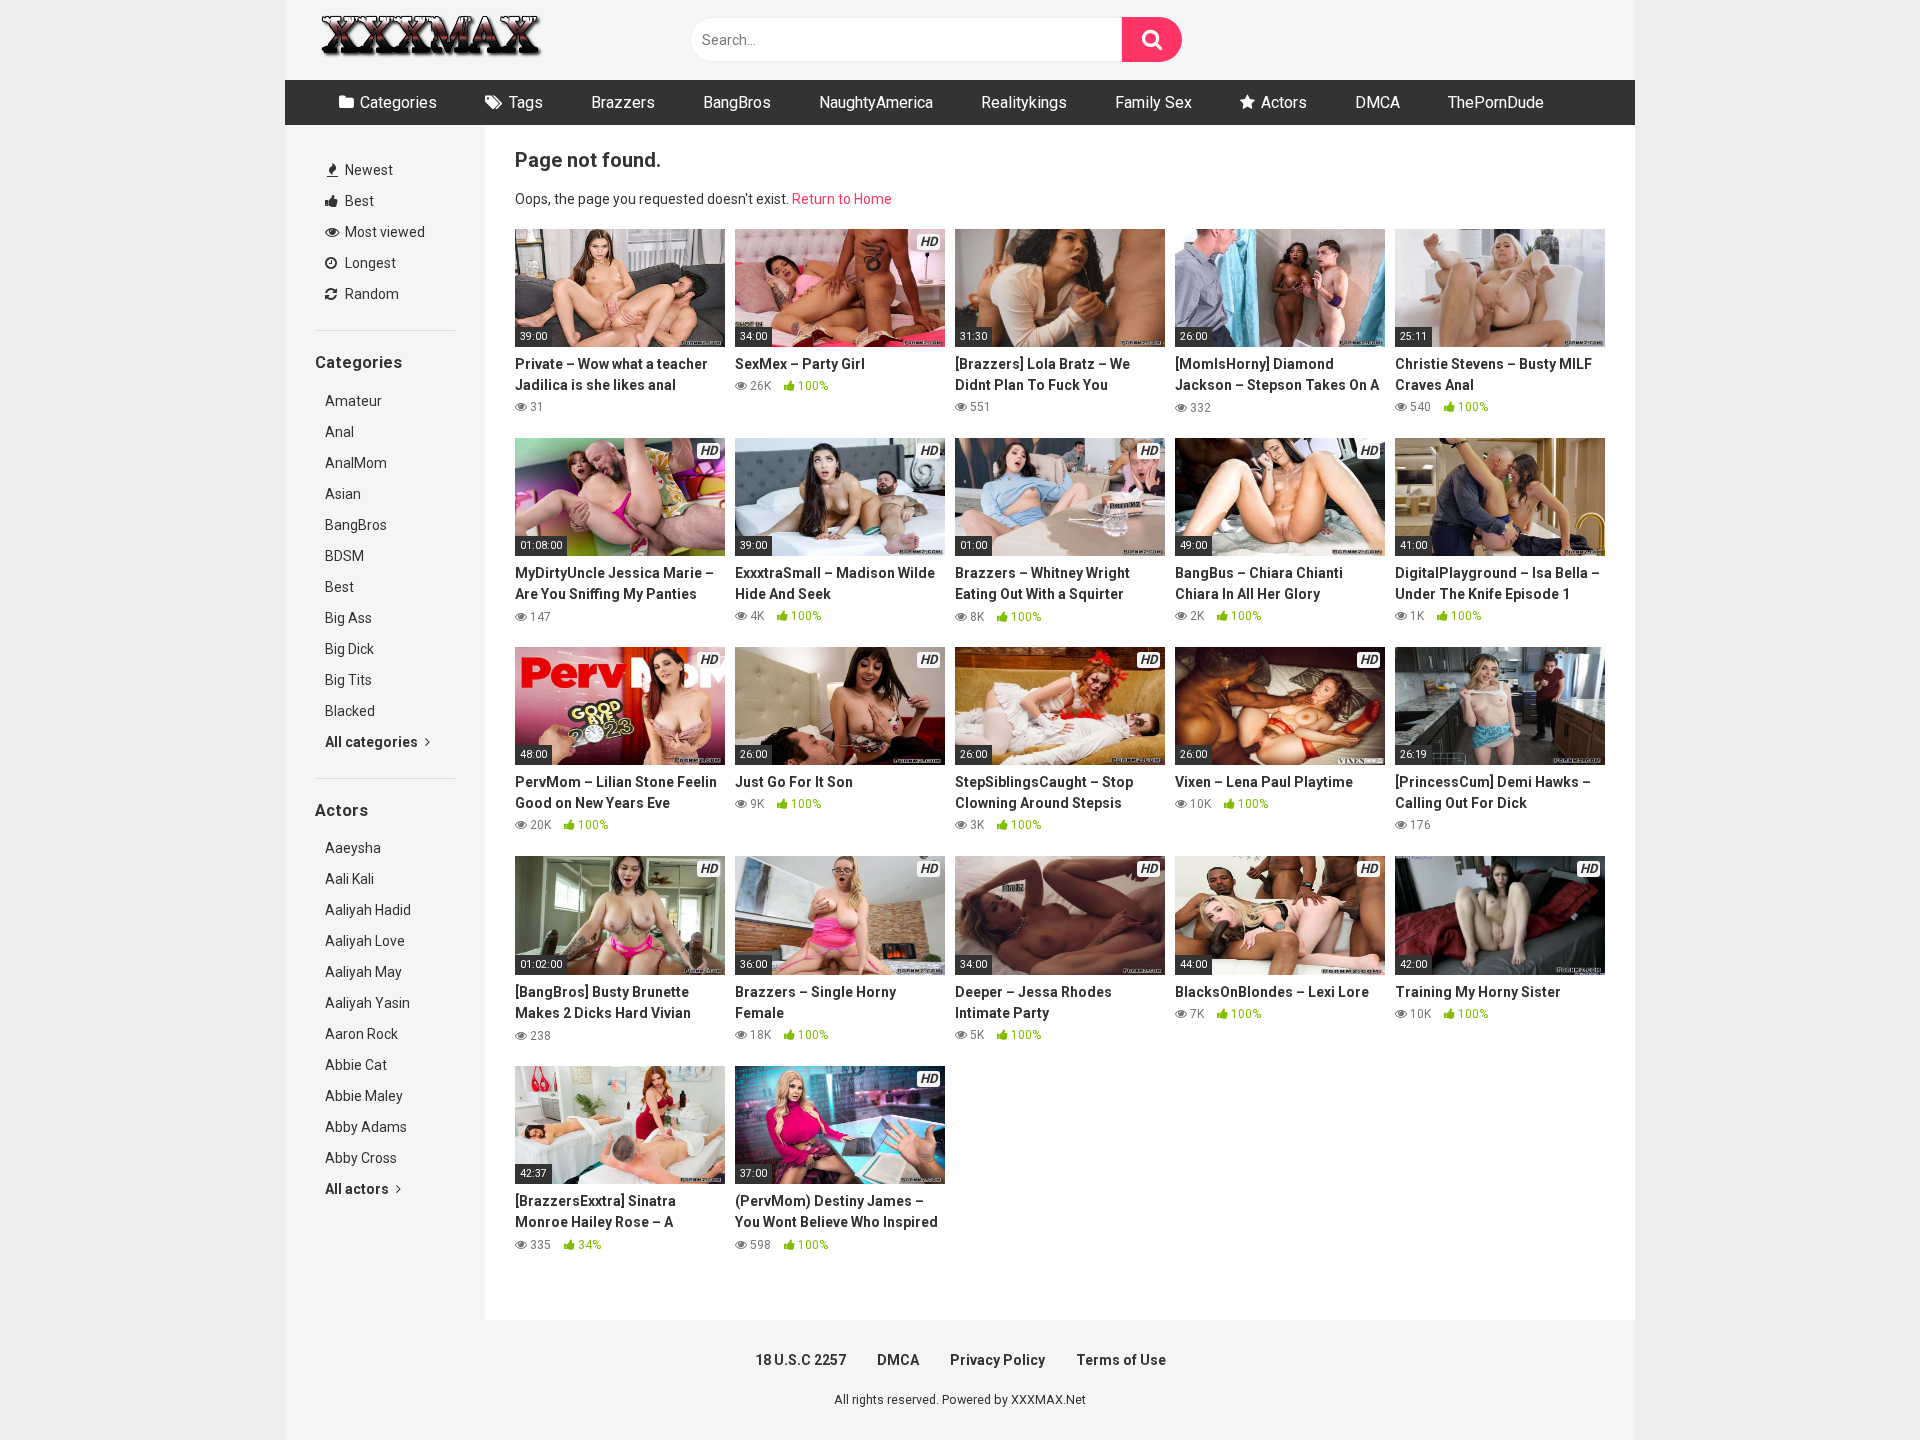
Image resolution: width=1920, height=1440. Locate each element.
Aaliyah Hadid (368, 910)
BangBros (737, 102)
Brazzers (623, 102)
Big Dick (349, 649)
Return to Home (842, 199)
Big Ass (348, 618)
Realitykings (1024, 102)
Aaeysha (353, 848)
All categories (373, 742)
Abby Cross (361, 1158)
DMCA (1377, 102)
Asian (343, 494)
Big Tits (348, 680)
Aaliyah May (363, 972)
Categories (398, 102)
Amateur (353, 401)
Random (370, 294)
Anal (339, 432)
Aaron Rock (361, 1034)
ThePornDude (1496, 102)
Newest (367, 170)
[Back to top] (1853, 1379)
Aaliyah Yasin (367, 1003)
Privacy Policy (997, 1360)
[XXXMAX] (430, 40)
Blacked (350, 711)
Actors (1284, 102)
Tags (526, 102)
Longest (369, 263)
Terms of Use (1121, 1360)
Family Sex (1153, 102)
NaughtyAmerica (876, 102)
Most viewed (383, 232)
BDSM (344, 556)
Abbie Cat (356, 1065)
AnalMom (356, 463)
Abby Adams (366, 1127)
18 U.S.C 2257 (800, 1360)
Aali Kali (349, 879)
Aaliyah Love (365, 941)
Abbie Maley (364, 1096)
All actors (358, 1189)
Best (358, 201)
